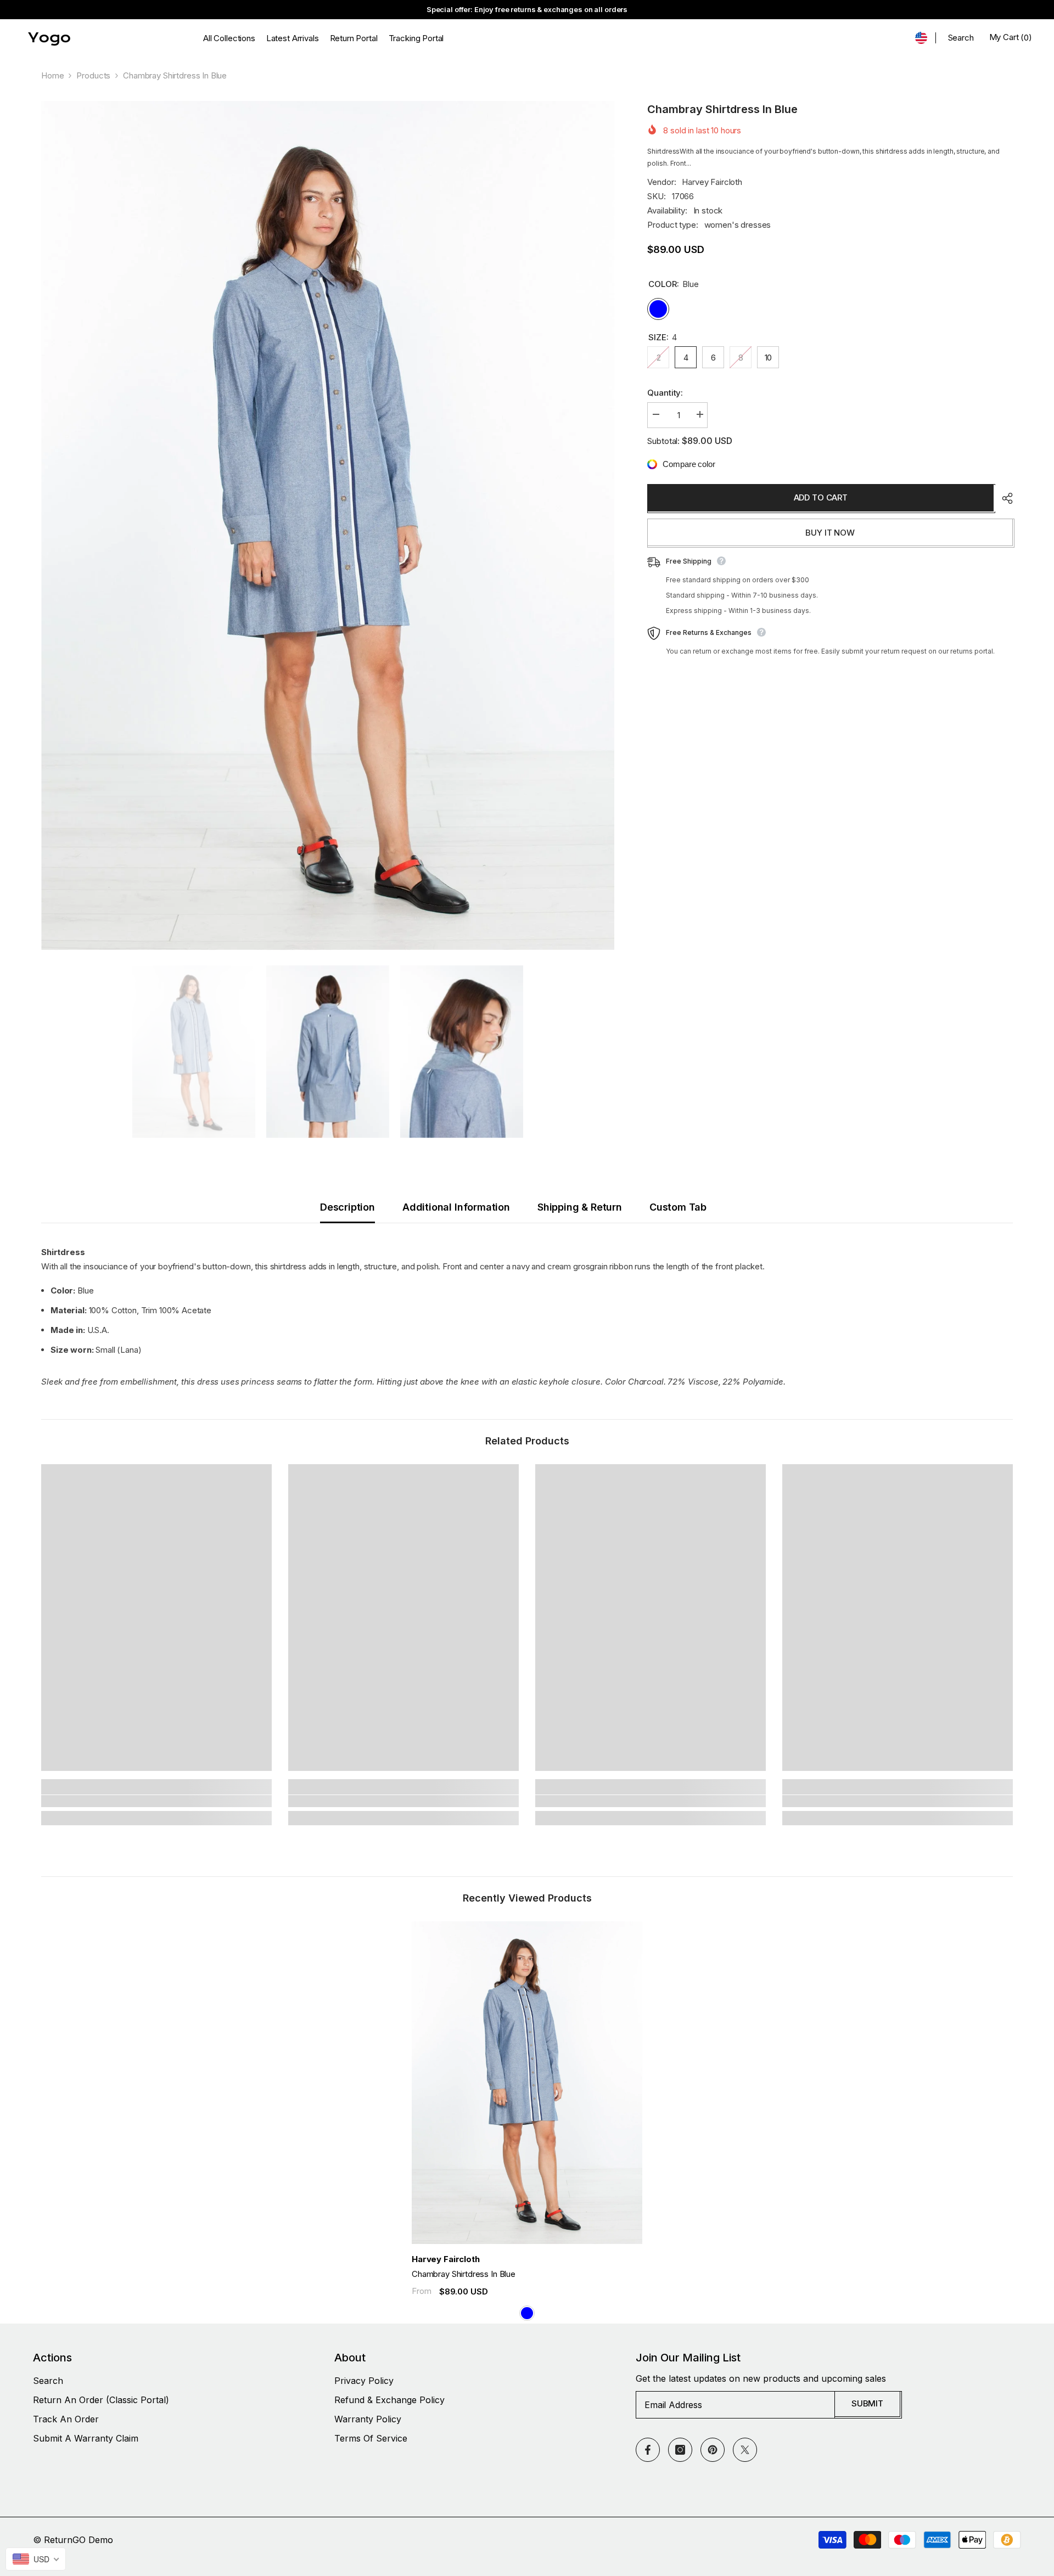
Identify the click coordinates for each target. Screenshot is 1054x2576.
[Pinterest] (713, 2450)
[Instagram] (680, 2450)
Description (347, 1207)
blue (527, 2313)
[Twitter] (745, 2450)
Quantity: (665, 393)
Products (93, 75)
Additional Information (456, 1207)
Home (52, 75)
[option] (328, 525)
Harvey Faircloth (712, 182)
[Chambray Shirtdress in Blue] (527, 2083)
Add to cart (821, 497)
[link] (156, 1801)
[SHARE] (1003, 498)
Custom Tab (678, 1207)
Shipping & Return (580, 1207)
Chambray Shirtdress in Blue (464, 2274)
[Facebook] (648, 2450)
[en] (921, 38)
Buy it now (830, 533)
